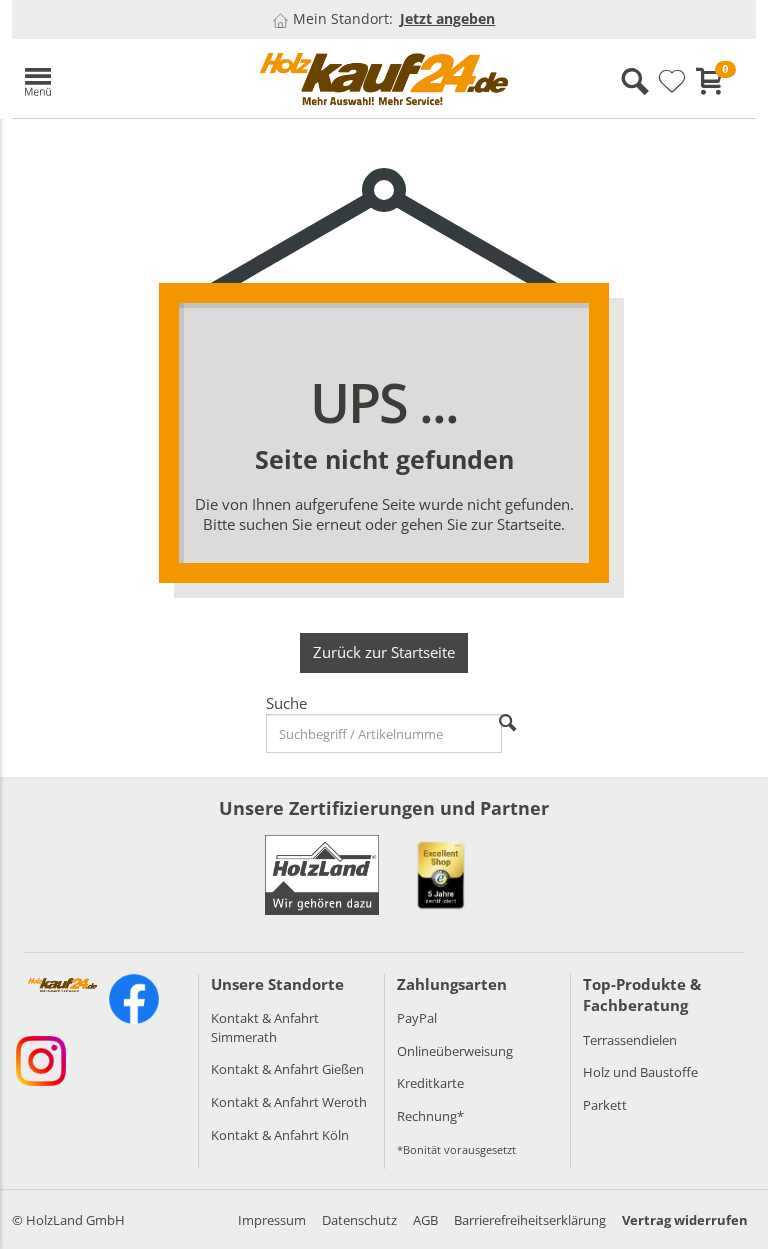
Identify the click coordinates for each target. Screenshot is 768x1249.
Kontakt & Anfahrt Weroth (289, 1102)
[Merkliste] (672, 82)
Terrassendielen (630, 1040)
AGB (425, 1220)
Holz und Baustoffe (640, 1072)
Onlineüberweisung (455, 1051)
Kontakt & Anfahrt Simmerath (265, 1027)
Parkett (605, 1105)
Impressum (272, 1220)
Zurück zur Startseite (384, 652)
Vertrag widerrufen (685, 1220)
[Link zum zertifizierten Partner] (441, 875)
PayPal (417, 1018)
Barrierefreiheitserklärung (530, 1220)
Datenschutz (359, 1220)
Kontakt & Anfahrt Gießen (287, 1069)
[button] (127, 78)
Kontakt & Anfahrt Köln (280, 1135)
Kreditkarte (430, 1083)
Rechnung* (430, 1116)
